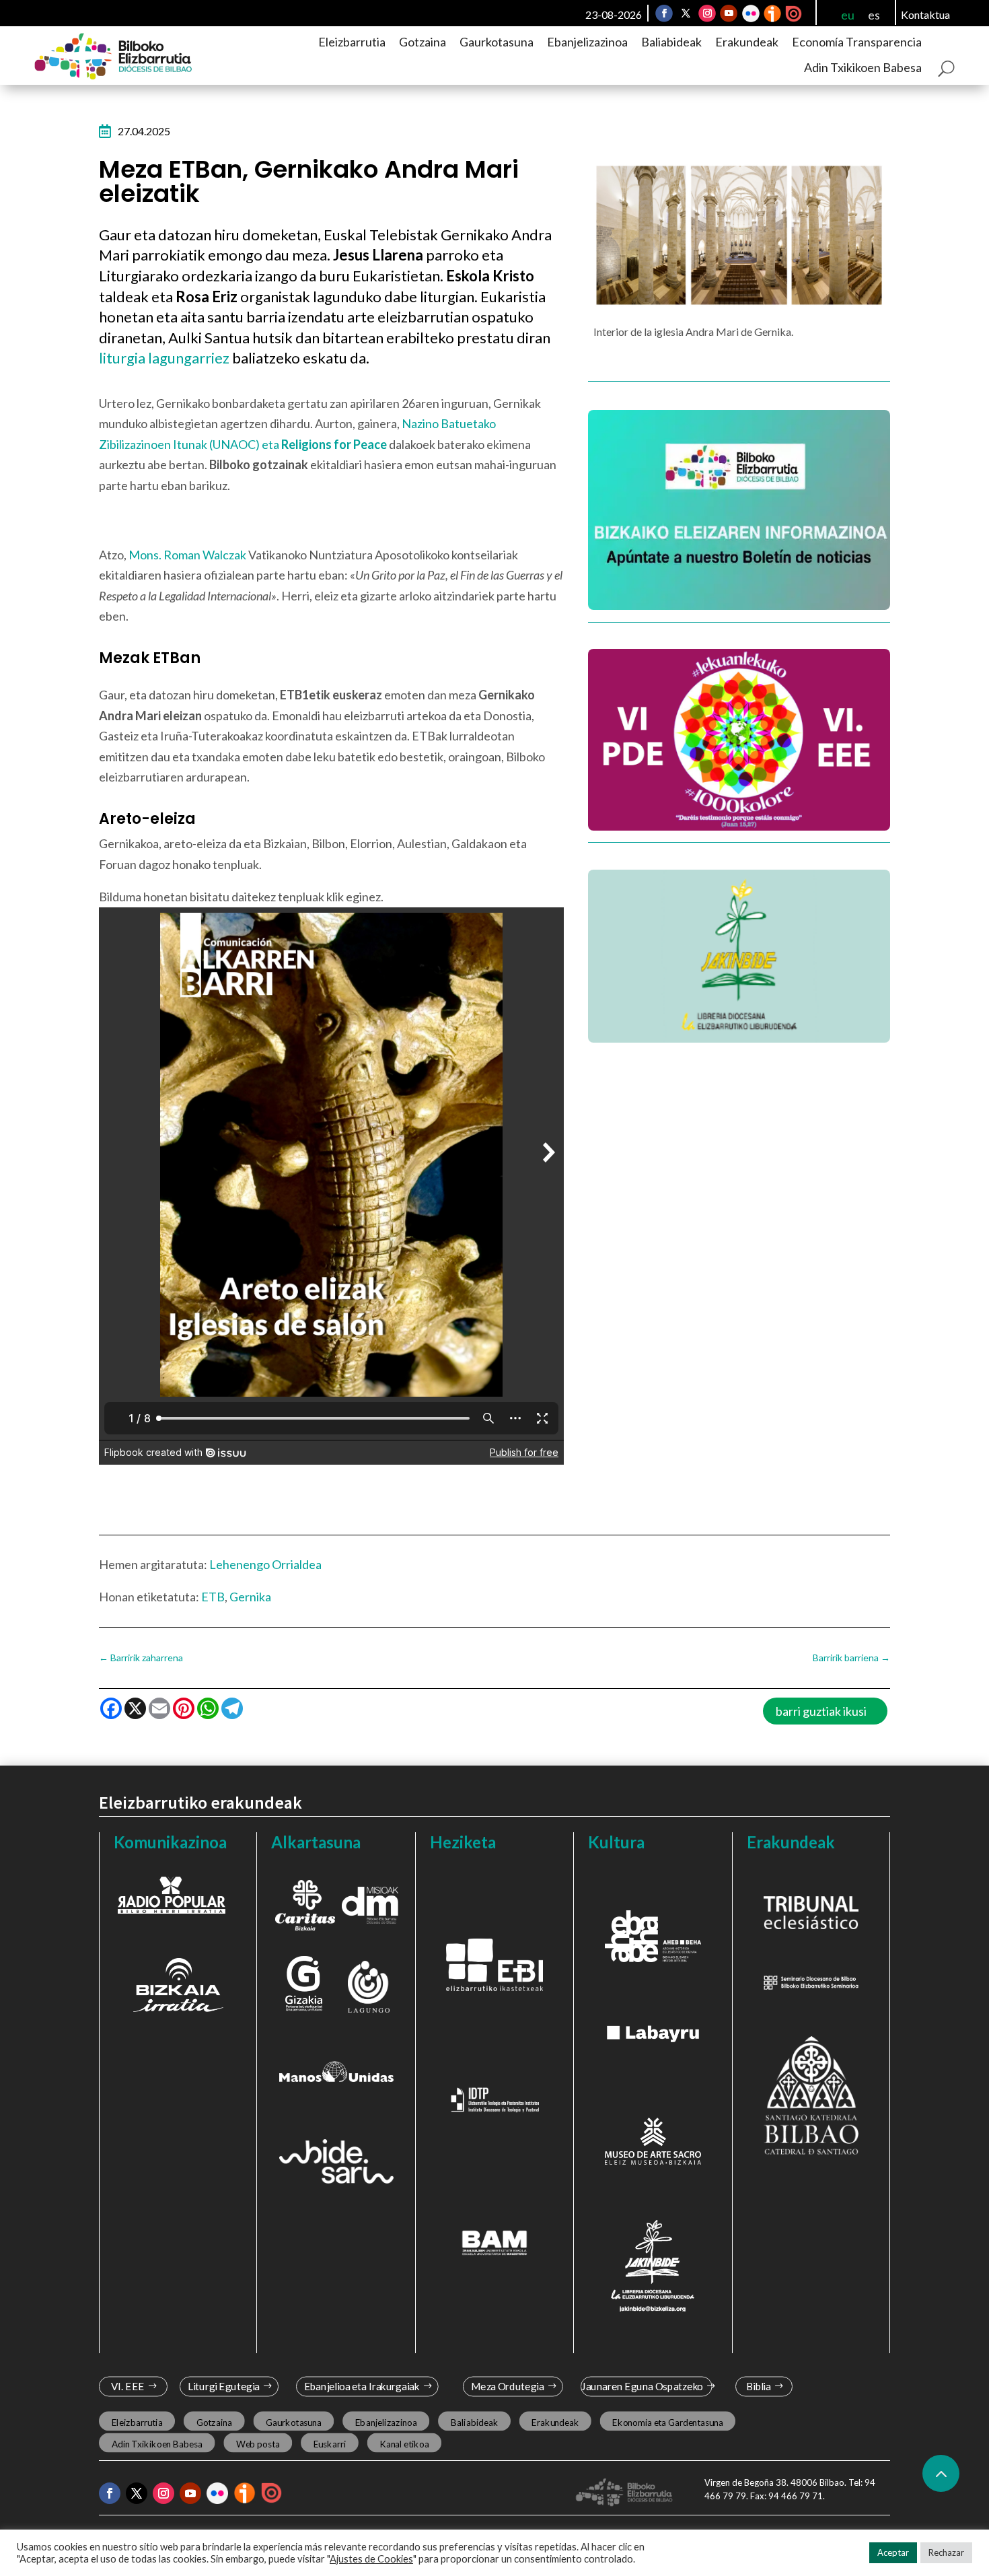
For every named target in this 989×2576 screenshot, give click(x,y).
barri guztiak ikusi (821, 1711)
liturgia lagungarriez (166, 358)
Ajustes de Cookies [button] (371, 2559)
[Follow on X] (686, 13)
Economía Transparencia (857, 42)
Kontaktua (925, 14)
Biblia (759, 2387)
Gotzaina (423, 42)
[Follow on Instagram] (707, 13)
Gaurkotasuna (497, 42)
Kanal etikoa (404, 2443)
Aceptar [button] (893, 2552)
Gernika (250, 1597)
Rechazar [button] (946, 2552)
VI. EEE (127, 2387)
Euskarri (330, 2443)
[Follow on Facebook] (664, 13)
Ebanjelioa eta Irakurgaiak (361, 2387)
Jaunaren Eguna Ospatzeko (642, 2387)
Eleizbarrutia (352, 42)
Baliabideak (671, 42)
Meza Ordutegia (508, 2387)
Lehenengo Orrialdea (265, 1564)
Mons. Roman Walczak (187, 555)
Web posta (258, 2443)
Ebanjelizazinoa (587, 42)
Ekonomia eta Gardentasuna (667, 2422)
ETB (213, 1597)
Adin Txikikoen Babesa (863, 67)
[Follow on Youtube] (729, 13)
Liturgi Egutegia (224, 2387)
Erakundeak (747, 42)
